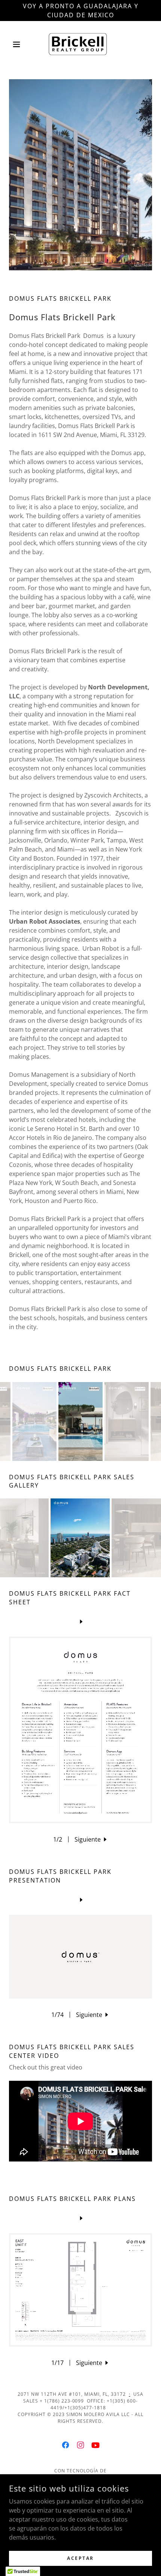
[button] (20, 44)
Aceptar (80, 2558)
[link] (80, 44)
